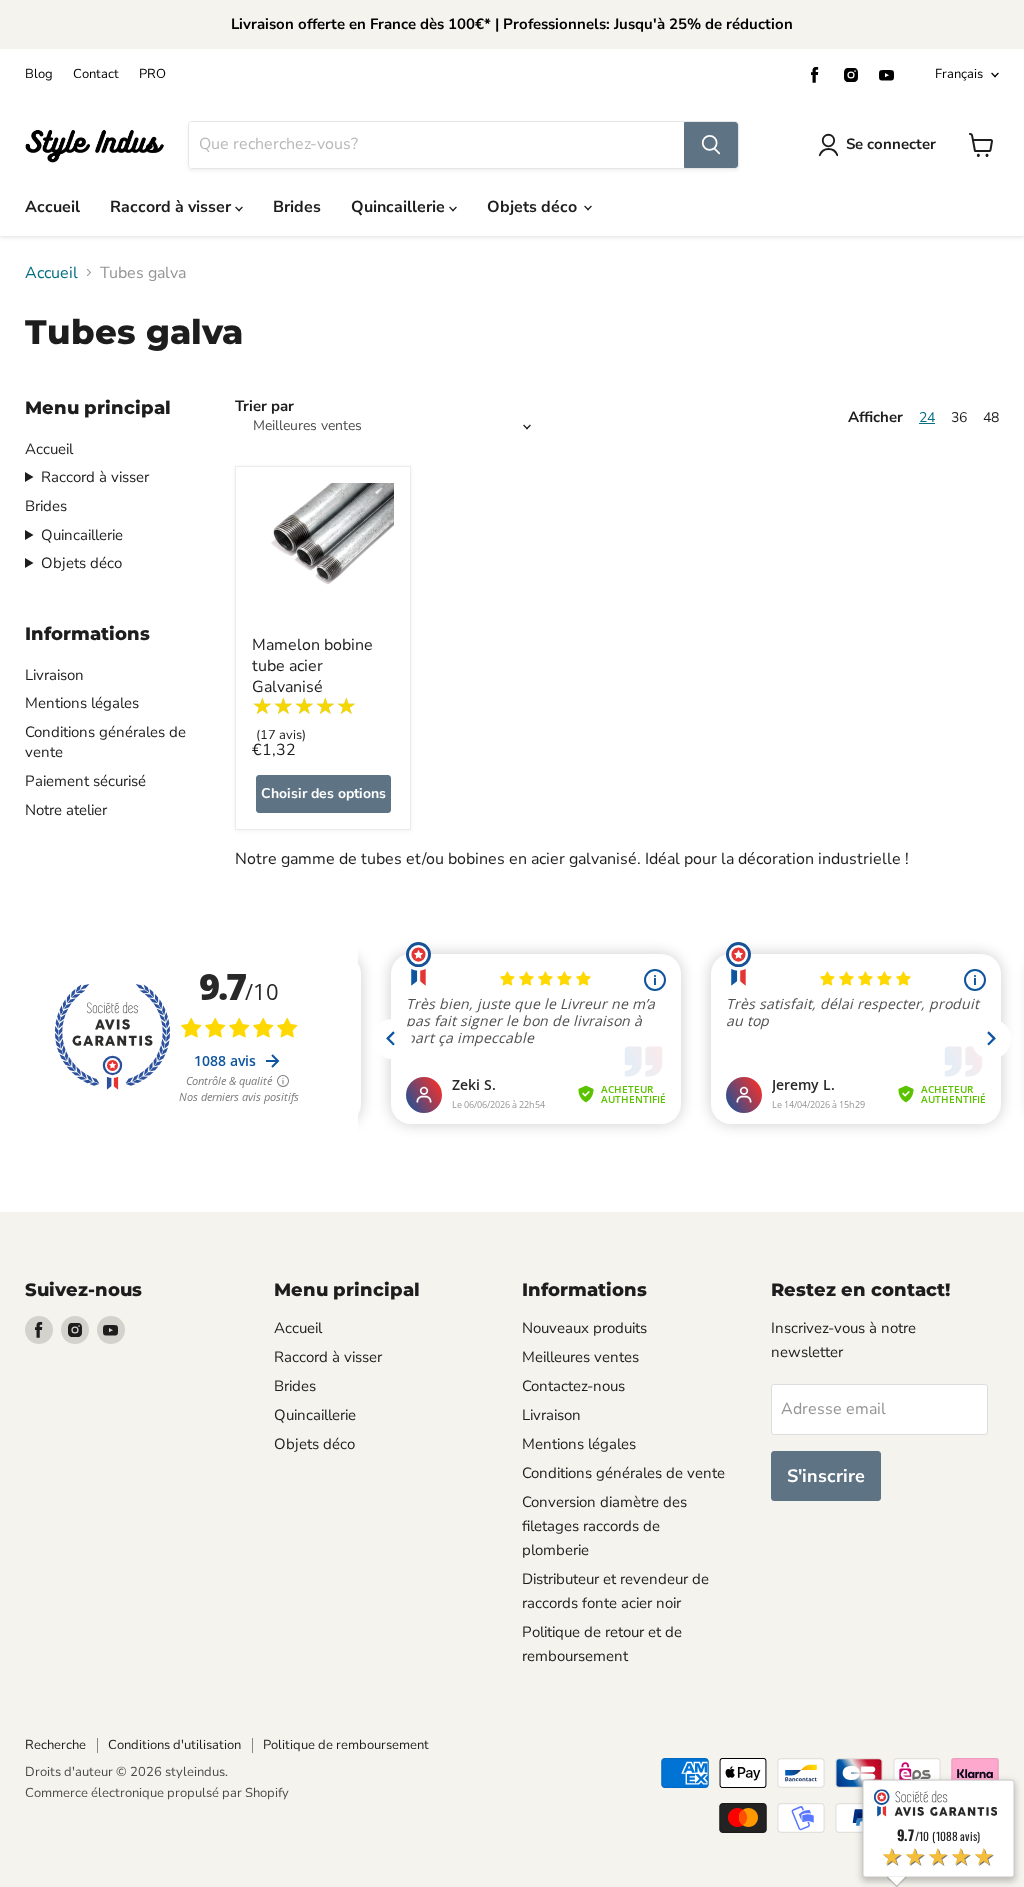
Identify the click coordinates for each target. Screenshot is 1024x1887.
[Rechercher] (711, 145)
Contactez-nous (573, 1386)
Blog (39, 74)
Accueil (52, 207)
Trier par (264, 406)
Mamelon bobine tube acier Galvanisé (312, 666)
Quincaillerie (400, 207)
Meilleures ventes (580, 1357)
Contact (96, 74)
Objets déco (534, 207)
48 (991, 417)
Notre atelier (66, 810)
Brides (297, 207)
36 (959, 417)
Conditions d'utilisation (174, 1745)
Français (959, 74)
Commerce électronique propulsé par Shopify (157, 1793)
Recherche (55, 1745)
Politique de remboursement (346, 1745)
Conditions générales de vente (623, 1473)
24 (927, 417)
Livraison (54, 675)
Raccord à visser (172, 207)
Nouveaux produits (584, 1328)
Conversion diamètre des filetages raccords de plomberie (604, 1526)
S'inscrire (826, 1476)
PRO (152, 74)
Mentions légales (82, 703)
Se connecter (891, 144)
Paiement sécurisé (85, 781)
